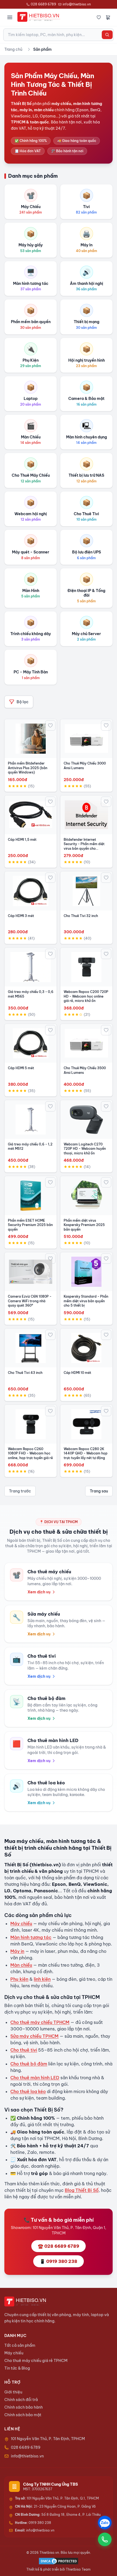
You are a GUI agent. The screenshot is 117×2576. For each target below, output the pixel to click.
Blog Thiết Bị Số (82, 2190)
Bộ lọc (23, 702)
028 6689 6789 (43, 4)
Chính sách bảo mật (23, 2415)
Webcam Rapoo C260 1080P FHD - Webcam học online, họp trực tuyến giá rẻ (30, 1453)
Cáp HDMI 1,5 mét (22, 840)
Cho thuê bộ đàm (29, 2064)
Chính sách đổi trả (21, 2400)
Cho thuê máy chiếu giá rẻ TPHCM (36, 2361)
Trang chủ (13, 49)
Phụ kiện (19, 1979)
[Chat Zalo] (105, 2523)
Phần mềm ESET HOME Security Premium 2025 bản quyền (30, 1225)
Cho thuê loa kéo (28, 2091)
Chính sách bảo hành (24, 2407)
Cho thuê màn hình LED (35, 2078)
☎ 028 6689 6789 (59, 2246)
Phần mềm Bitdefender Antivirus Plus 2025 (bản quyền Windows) (28, 768)
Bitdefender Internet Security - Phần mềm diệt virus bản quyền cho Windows (84, 846)
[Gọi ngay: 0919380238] (105, 2539)
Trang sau (99, 1491)
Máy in (17, 1951)
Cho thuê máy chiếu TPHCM (40, 2022)
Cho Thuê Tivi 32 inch (81, 916)
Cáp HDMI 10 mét (77, 1373)
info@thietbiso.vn (77, 4)
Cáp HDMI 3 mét (21, 916)
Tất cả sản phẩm (20, 2345)
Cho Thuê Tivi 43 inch (25, 1373)
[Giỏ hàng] (108, 17)
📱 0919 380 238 (59, 2261)
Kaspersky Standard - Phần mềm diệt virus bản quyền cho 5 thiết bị (86, 1301)
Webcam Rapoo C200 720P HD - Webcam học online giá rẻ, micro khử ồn (86, 996)
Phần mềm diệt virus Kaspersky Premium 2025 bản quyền (84, 1225)
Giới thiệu (13, 2392)
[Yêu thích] (99, 17)
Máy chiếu (21, 1924)
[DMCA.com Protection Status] (59, 2561)
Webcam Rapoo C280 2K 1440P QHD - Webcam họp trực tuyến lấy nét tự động (86, 1453)
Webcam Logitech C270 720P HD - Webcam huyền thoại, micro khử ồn (85, 1149)
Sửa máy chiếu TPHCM (34, 2036)
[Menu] (10, 17)
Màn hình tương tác (31, 1937)
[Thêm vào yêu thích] (50, 725)
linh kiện (42, 1979)
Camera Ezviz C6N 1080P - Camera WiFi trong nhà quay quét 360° (30, 1301)
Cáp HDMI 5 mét (21, 1068)
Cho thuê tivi (24, 2050)
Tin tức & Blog (17, 2368)
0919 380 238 (33, 2523)
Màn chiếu (21, 1965)
